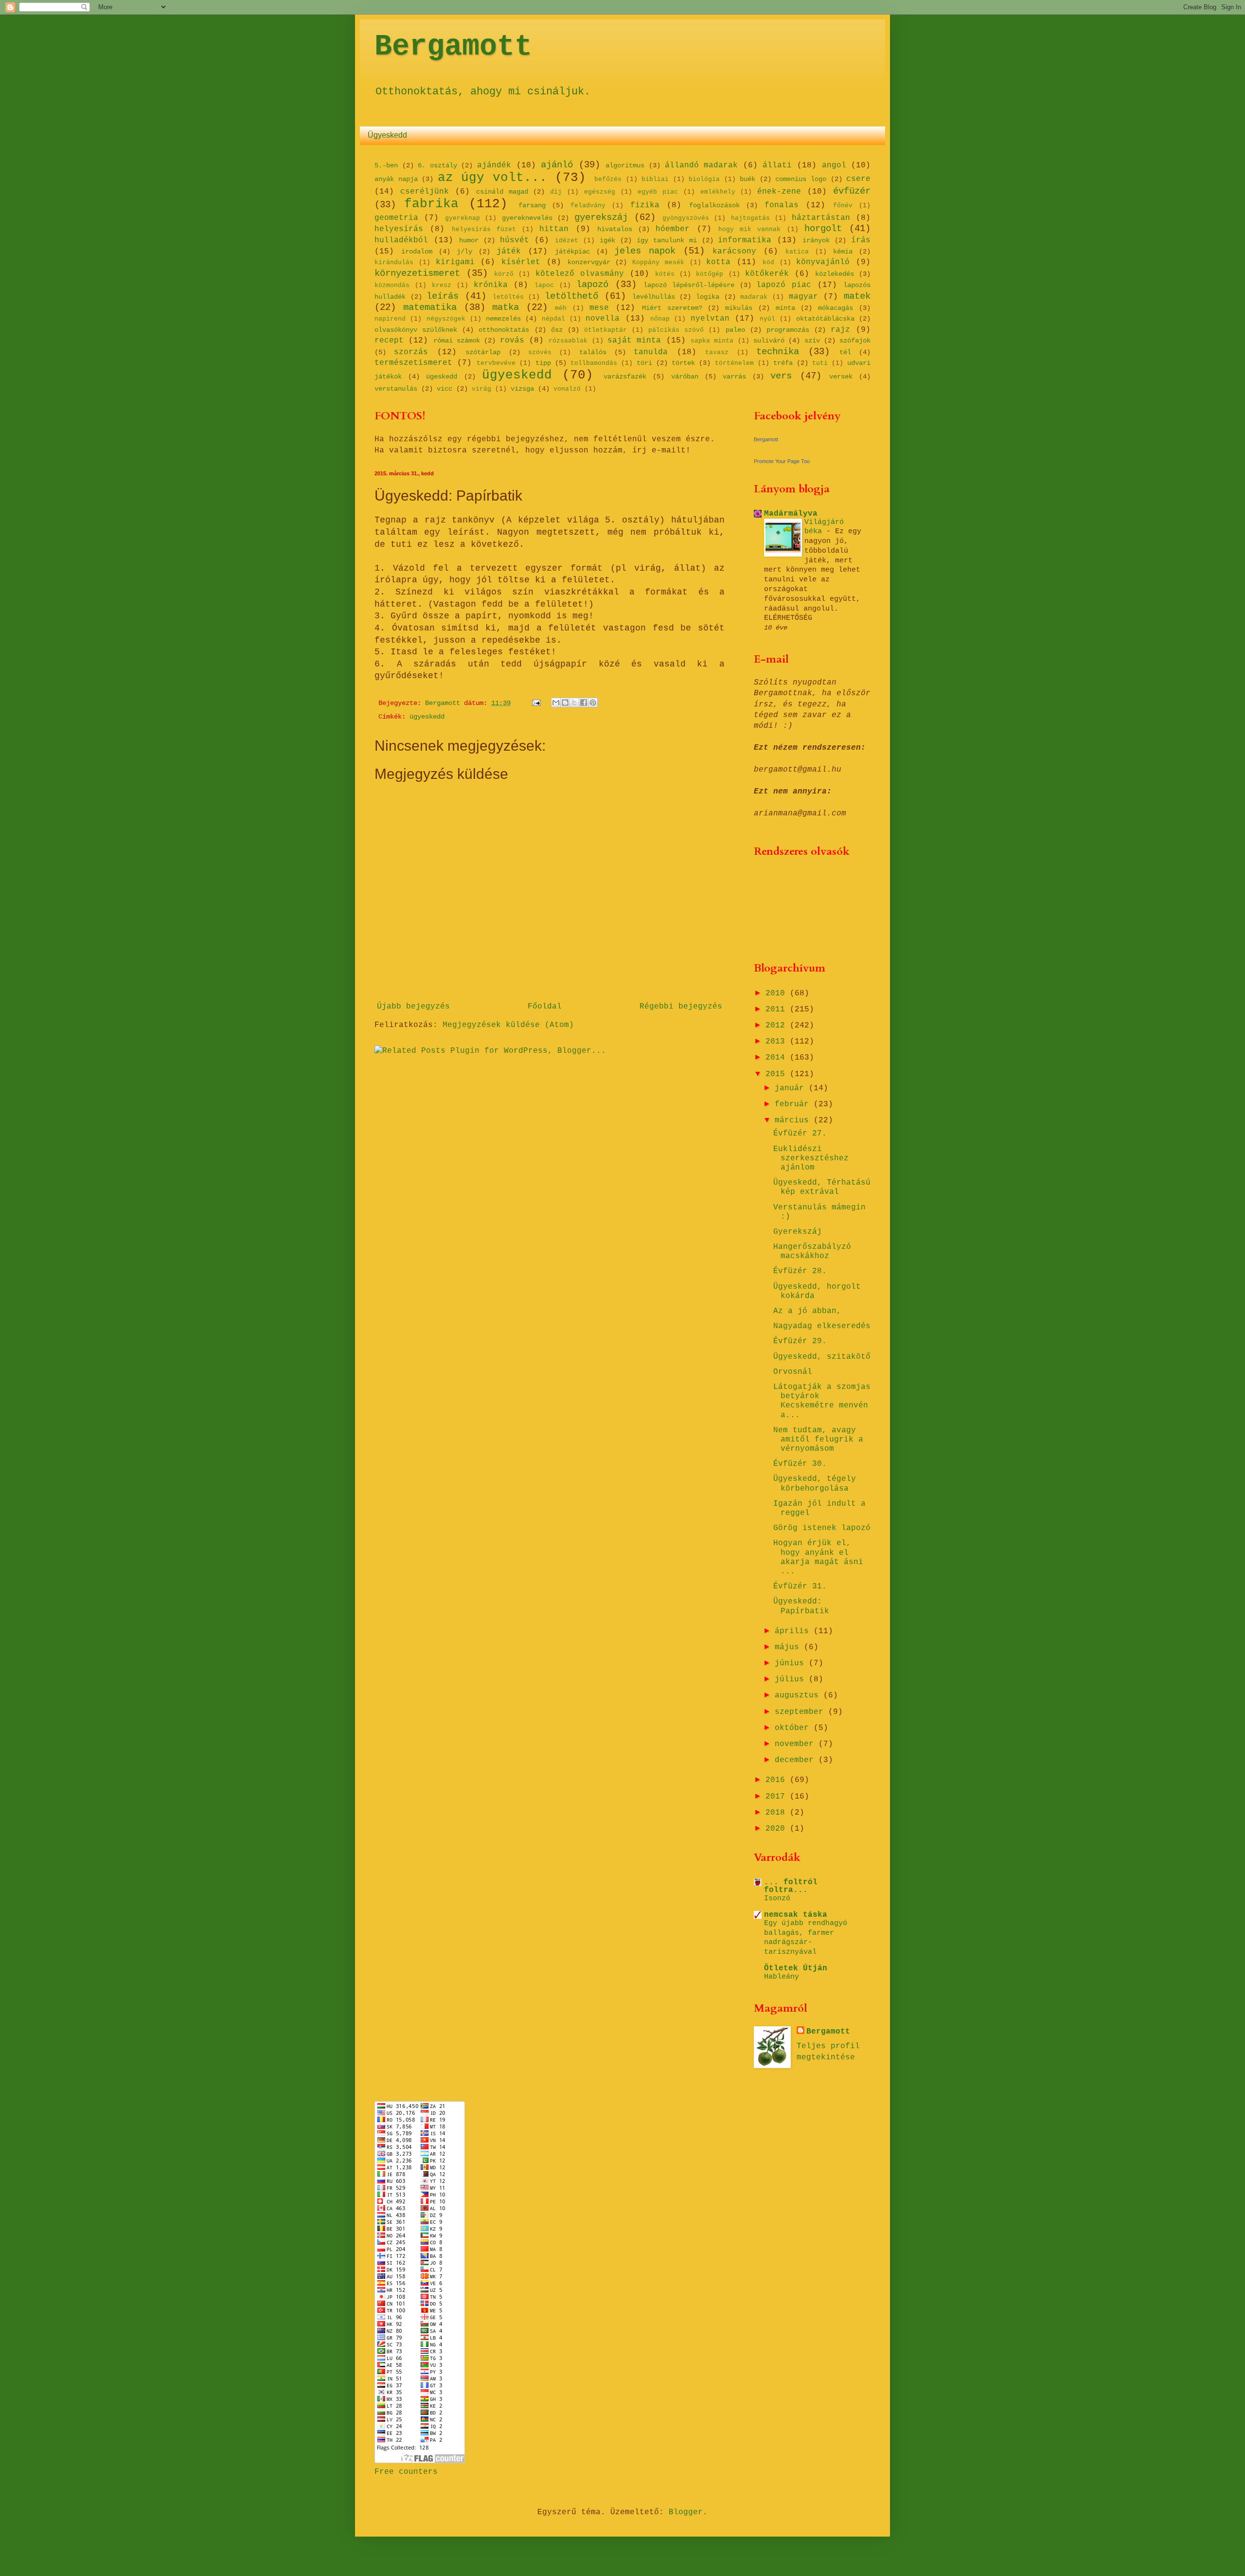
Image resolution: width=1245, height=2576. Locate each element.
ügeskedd (442, 377)
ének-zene (779, 192)
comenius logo (801, 179)
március (794, 1120)
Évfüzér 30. (800, 1464)
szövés (540, 352)
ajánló (557, 165)
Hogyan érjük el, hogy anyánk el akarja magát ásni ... (818, 1557)
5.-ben (386, 165)
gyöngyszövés (686, 218)
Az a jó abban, (807, 1311)
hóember (673, 229)
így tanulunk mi (667, 240)
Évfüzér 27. (800, 1134)
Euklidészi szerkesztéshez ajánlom (811, 1158)
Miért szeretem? (672, 308)
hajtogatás (750, 218)
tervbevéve (496, 363)
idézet (567, 241)
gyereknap (462, 218)
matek (857, 296)
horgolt (823, 229)
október (794, 1728)
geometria (396, 218)
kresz (442, 285)
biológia (704, 179)
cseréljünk (425, 192)
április (794, 1631)
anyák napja (396, 179)
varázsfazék (625, 377)
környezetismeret (417, 273)
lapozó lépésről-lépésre (689, 285)
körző (504, 274)
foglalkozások (714, 205)
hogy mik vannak (750, 229)
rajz (840, 330)
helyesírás (399, 229)
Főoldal (545, 1007)
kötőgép (710, 274)
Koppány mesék (658, 262)
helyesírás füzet (484, 229)
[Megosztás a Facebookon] (584, 703)
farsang (532, 205)
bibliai (655, 179)
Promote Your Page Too (782, 461)
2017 (778, 1797)
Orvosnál (793, 1372)
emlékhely (718, 192)
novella (603, 319)
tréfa (783, 363)
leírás (443, 296)
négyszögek (446, 319)
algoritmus (625, 165)
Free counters (406, 2472)
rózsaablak (568, 341)
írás (861, 240)
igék (607, 240)
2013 (778, 1042)
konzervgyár (589, 262)
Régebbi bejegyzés (681, 1007)
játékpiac (572, 252)
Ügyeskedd (387, 135)
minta (785, 308)
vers (781, 376)
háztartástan (821, 218)
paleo (735, 330)
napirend (390, 319)
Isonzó (777, 1898)
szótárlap (483, 352)
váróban (685, 377)
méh (561, 308)
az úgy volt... (492, 178)
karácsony (734, 252)
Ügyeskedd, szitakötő (822, 1357)
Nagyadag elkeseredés (822, 1326)
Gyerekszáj (798, 1232)
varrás (734, 377)
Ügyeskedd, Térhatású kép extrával (822, 1187)
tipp (543, 363)
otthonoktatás (504, 330)
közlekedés (835, 274)
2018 (778, 1813)
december (797, 1760)
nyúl (767, 319)
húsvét (515, 240)
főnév (843, 206)
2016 (778, 1780)
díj (556, 192)
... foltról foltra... (791, 1886)
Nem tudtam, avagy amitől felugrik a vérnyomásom (818, 1440)
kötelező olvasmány (580, 274)
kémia (843, 252)
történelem (734, 363)
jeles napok (645, 251)
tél (845, 352)
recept (389, 341)
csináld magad (502, 192)
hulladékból (401, 240)
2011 (778, 1009)
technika (778, 352)
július (792, 1679)
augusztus (799, 1695)
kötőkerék (767, 274)
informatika (745, 240)
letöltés (508, 297)
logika (708, 297)
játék (509, 252)
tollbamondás (594, 363)
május (789, 1647)
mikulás (739, 308)
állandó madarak (702, 165)
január (792, 1088)
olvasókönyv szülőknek (416, 330)
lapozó (592, 285)
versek (841, 377)
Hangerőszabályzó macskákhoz (812, 1252)
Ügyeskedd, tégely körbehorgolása (815, 1484)
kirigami (455, 262)
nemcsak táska (796, 1915)
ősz (557, 330)
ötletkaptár (605, 330)
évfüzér (852, 191)
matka (506, 307)
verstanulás (396, 389)
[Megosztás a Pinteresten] (593, 703)
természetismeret (413, 363)
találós (593, 352)
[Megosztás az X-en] (574, 703)
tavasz (717, 352)
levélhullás (654, 297)
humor (469, 240)
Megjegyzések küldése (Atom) (508, 1025)
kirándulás (394, 262)
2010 (778, 993)
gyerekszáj (601, 217)
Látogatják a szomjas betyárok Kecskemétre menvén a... (822, 1401)
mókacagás (836, 308)
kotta (718, 262)
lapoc (544, 285)
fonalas (782, 205)
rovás (512, 341)
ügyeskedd (517, 375)
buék (747, 179)
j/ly (464, 252)
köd (768, 262)
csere (858, 179)
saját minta (634, 341)
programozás (788, 330)
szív (812, 341)
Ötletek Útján (796, 1968)
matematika (430, 307)
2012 (778, 1026)
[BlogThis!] (565, 703)
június (792, 1663)
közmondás (392, 285)
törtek (683, 363)
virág (481, 389)
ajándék (494, 165)
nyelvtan (710, 319)
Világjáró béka (824, 527)
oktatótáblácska (825, 319)
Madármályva (791, 514)
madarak (754, 297)
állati (777, 165)
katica (797, 252)
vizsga (522, 389)
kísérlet (521, 262)
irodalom (417, 252)
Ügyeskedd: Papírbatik (801, 1606)
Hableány (782, 1977)
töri (644, 363)
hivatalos (615, 229)
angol (834, 165)
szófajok (855, 341)
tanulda (651, 352)
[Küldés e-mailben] (556, 703)
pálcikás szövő (676, 330)
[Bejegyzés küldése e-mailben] (537, 703)
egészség (600, 192)
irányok (816, 240)
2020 (778, 1829)
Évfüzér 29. (800, 1341)
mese (599, 308)
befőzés (608, 179)
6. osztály (437, 165)
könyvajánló (823, 262)
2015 (778, 1074)
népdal (553, 319)
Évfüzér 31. (800, 1586)
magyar (803, 297)
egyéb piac (658, 192)
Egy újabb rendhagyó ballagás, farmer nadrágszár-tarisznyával (806, 1937)
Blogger (686, 2512)
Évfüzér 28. (800, 1271)
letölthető (571, 296)
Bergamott (453, 47)
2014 (778, 1058)
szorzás (411, 352)
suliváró (769, 341)
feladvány (588, 206)
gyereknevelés (527, 218)
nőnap (660, 319)
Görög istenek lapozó (822, 1528)
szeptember (801, 1712)
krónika (491, 285)
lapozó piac (784, 285)
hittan (554, 229)
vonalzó (567, 389)
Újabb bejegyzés (413, 1007)
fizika (645, 205)
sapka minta (712, 341)
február (794, 1104)
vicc (445, 389)
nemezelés (503, 319)
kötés (665, 274)
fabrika (431, 204)
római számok (457, 341)
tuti (820, 363)
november (797, 1744)
